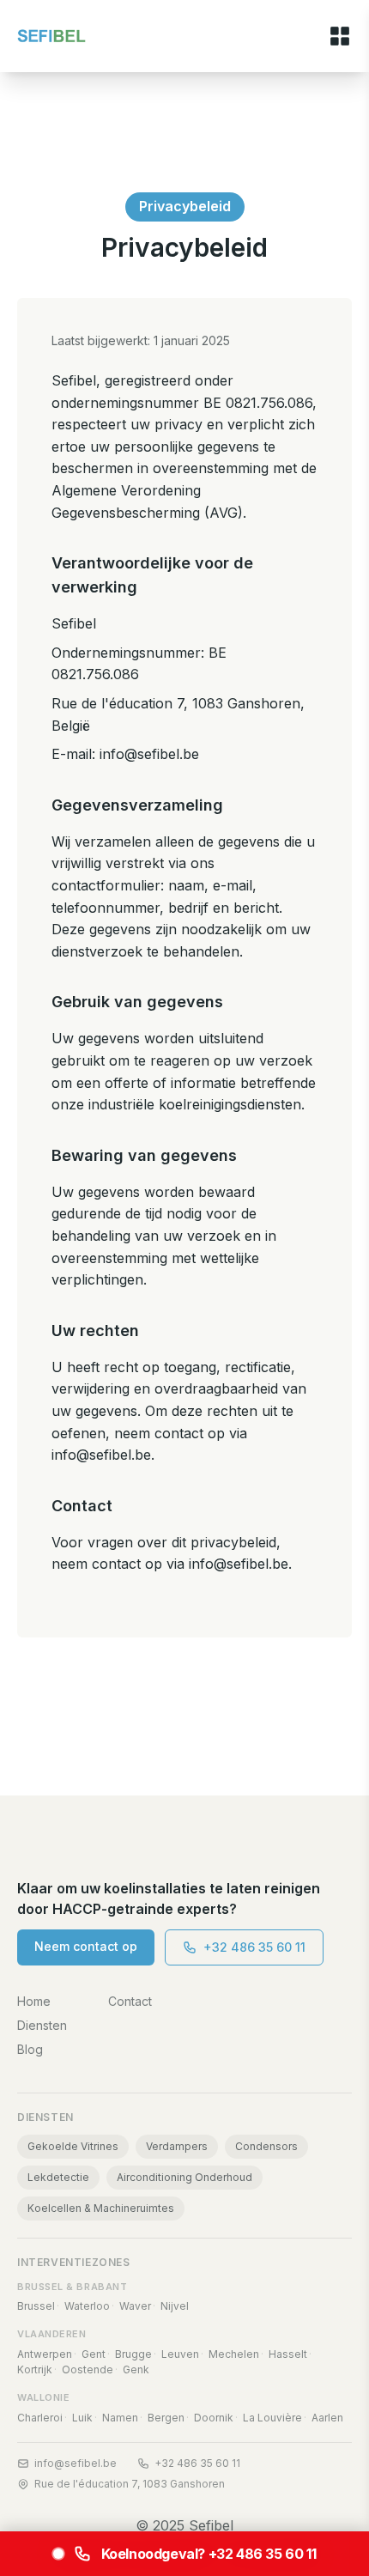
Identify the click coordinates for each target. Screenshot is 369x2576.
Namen (120, 2418)
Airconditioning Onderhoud (184, 2177)
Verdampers (177, 2146)
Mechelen (234, 2354)
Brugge (133, 2354)
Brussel (36, 2306)
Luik (82, 2418)
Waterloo (87, 2306)
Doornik (214, 2418)
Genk (136, 2369)
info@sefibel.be (76, 2463)
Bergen (166, 2418)
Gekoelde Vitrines (73, 2146)
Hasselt (288, 2354)
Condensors (266, 2146)
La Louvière (272, 2418)
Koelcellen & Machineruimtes (101, 2208)
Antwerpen (45, 2354)
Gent (94, 2354)
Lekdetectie (58, 2177)
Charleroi (40, 2418)
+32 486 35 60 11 (254, 1947)
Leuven (180, 2354)
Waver (135, 2306)
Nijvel (175, 2306)
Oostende (88, 2369)
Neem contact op (86, 1946)
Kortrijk (35, 2369)
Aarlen (327, 2418)
